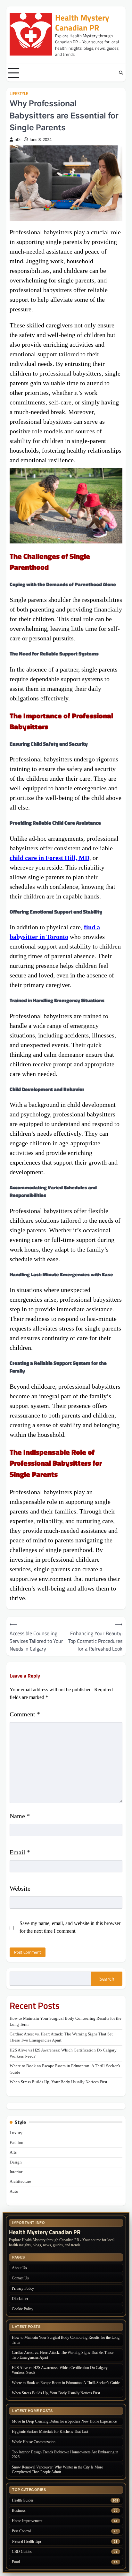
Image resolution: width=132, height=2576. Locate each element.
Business (19, 2511)
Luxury (16, 2133)
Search (107, 1979)
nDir (18, 139)
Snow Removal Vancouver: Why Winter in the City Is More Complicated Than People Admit (57, 2470)
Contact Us (20, 2278)
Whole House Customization (34, 2442)
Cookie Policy (23, 2309)
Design (16, 2162)
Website (20, 1888)
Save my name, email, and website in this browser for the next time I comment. (70, 1927)
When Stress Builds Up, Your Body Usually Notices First (58, 2082)
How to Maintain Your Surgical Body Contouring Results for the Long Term (66, 2340)
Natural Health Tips (27, 2541)
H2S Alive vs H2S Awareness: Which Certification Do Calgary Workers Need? (60, 2370)
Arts (13, 2152)
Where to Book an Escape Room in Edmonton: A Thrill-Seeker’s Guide (66, 2383)
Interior (16, 2172)
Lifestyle (19, 94)
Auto (14, 2191)
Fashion (16, 2143)
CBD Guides (22, 2552)
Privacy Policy (23, 2288)
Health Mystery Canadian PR (82, 23)
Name (20, 1816)
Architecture (20, 2181)
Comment (25, 1714)
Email (20, 1852)
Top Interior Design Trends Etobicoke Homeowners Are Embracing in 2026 (65, 2455)
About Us (19, 2268)
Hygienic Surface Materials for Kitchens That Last (50, 2432)
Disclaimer (20, 2299)
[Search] (121, 73)
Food (16, 2562)
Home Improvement (27, 2521)
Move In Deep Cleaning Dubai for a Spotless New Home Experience (64, 2421)
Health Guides (23, 2500)
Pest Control (21, 2531)
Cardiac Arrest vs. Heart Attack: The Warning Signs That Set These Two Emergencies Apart (63, 2355)
